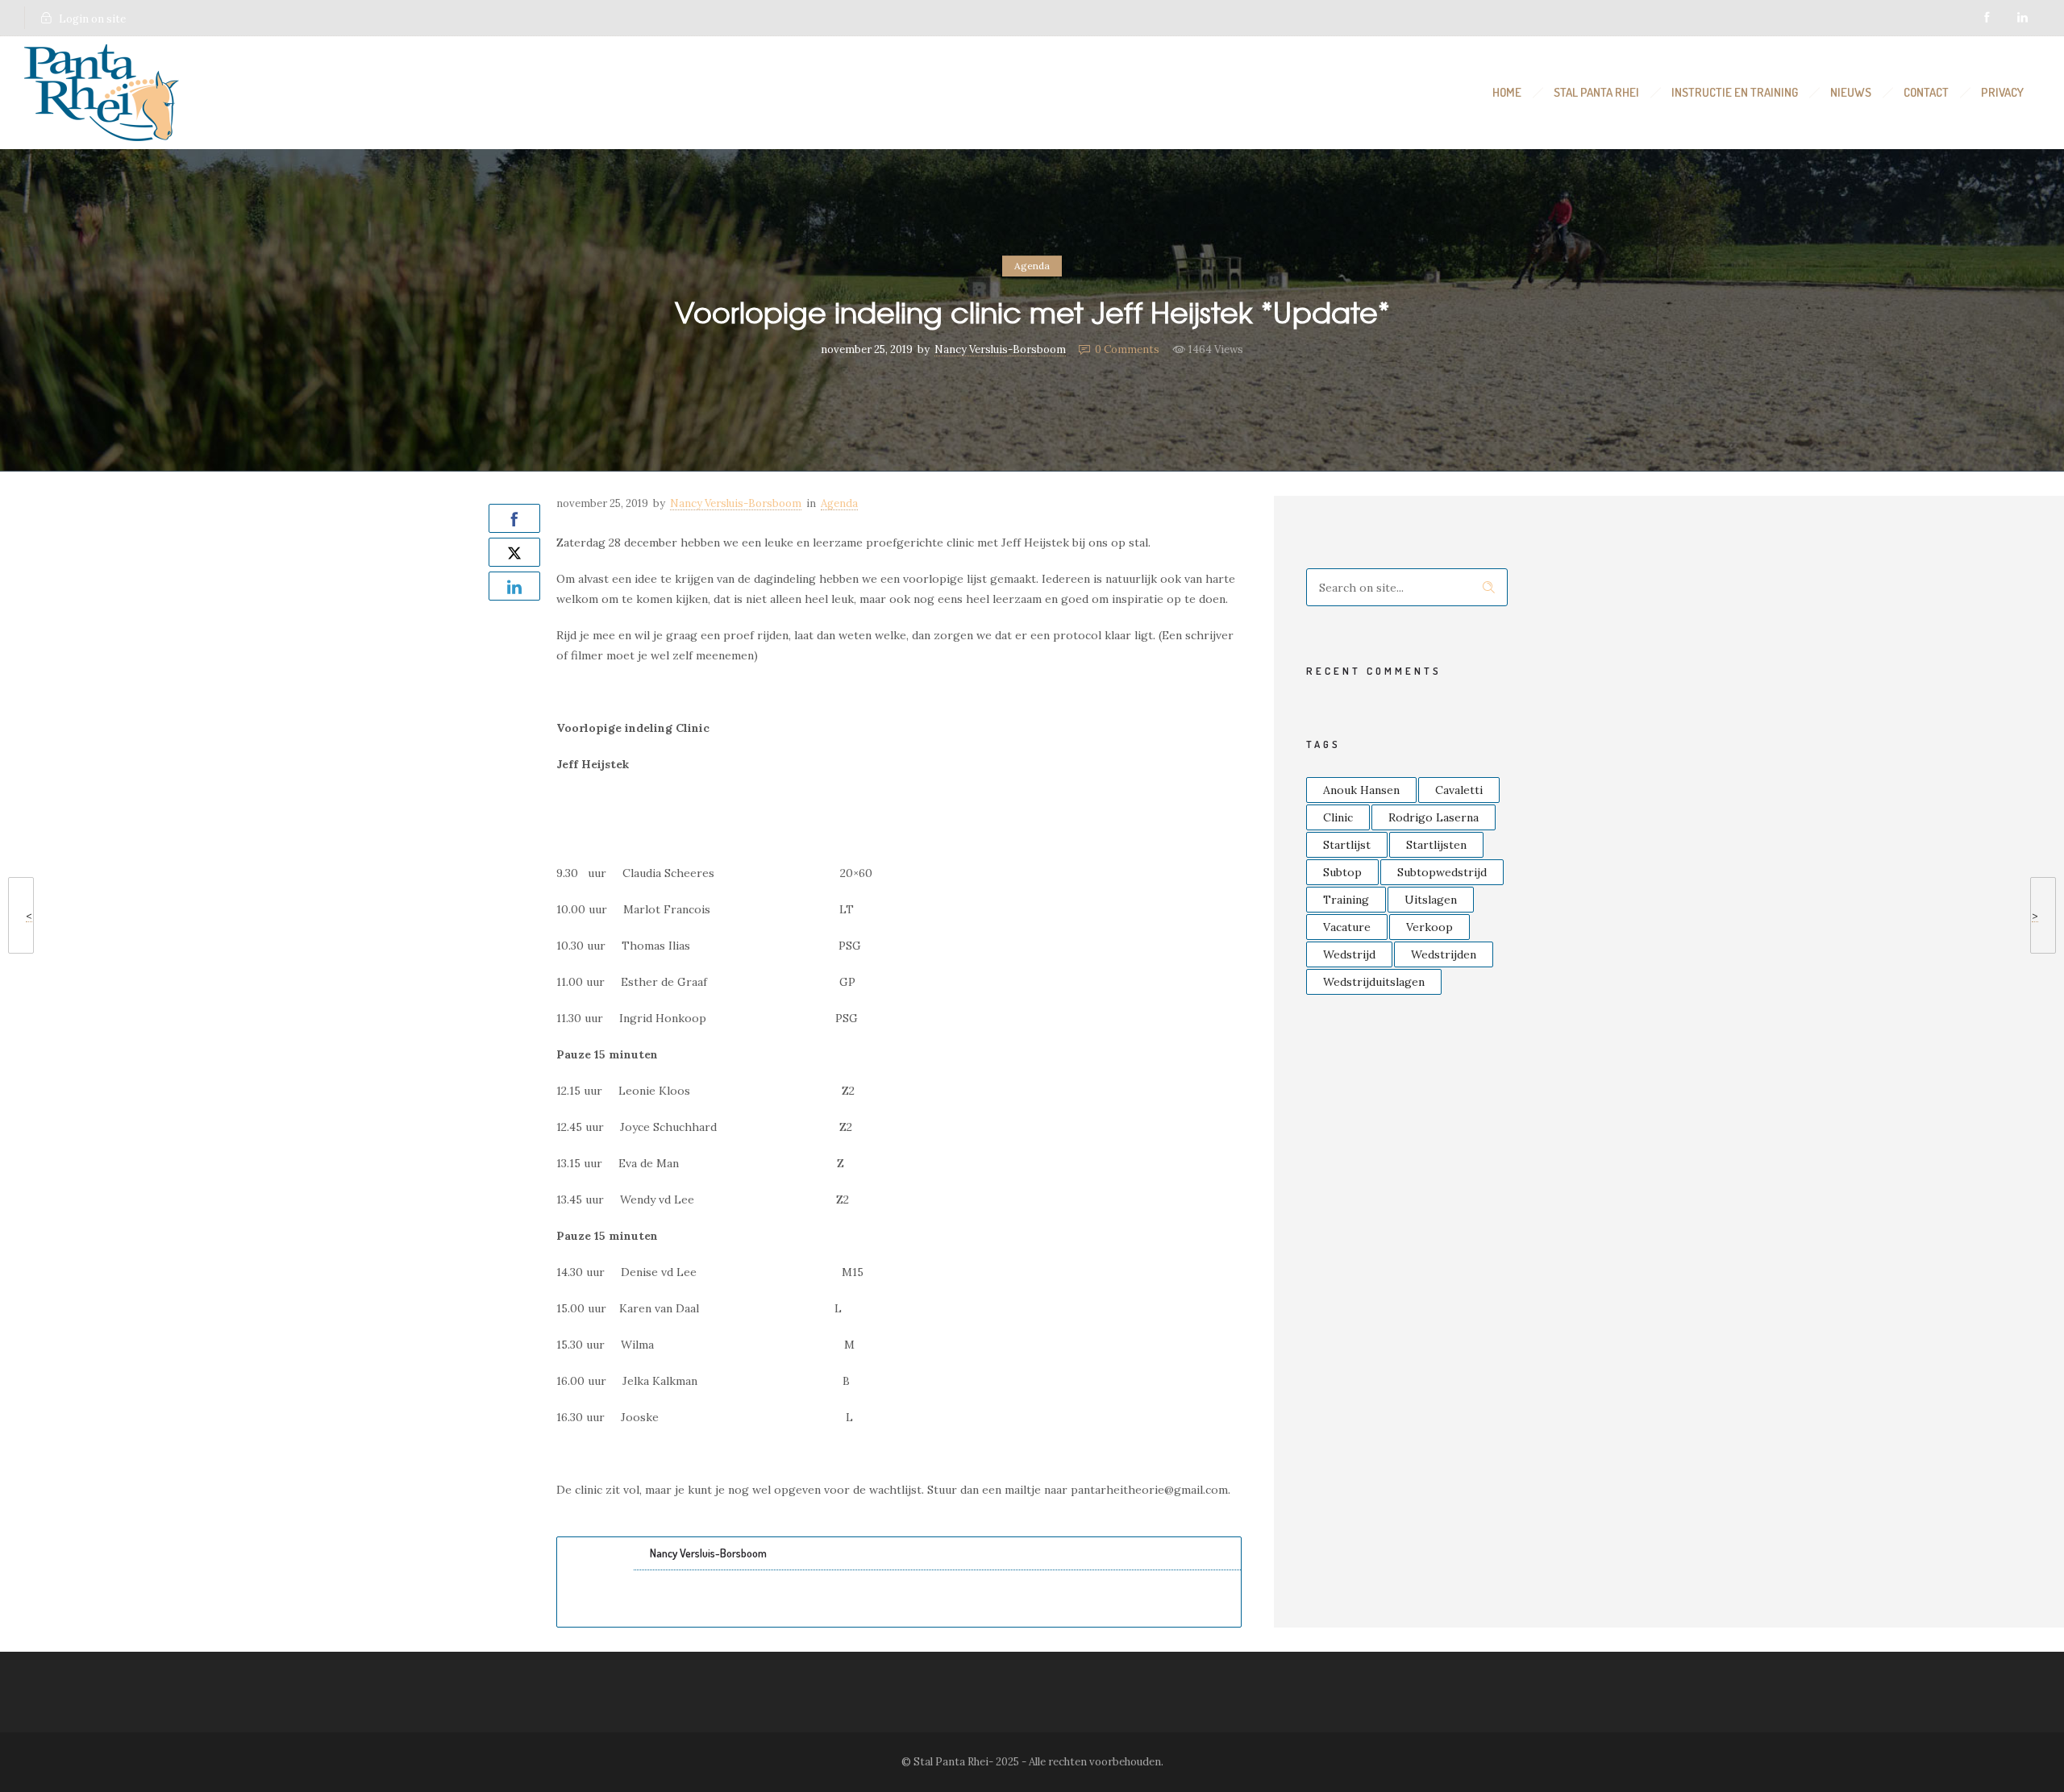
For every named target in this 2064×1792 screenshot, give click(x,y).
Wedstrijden (1444, 954)
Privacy (2002, 92)
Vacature (1347, 927)
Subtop (1342, 872)
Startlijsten (1436, 845)
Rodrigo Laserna (1434, 817)
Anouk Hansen (1361, 790)
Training (1346, 900)
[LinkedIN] (2022, 18)
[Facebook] (1987, 18)
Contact (1926, 92)
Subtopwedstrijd (1442, 872)
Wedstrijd (1349, 954)
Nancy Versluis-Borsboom (1000, 349)
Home (1507, 92)
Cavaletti (1459, 790)
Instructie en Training (1735, 92)
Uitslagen (1431, 900)
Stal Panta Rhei (1596, 92)
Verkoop (1429, 927)
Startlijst (1347, 845)
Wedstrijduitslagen (1374, 982)
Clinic (1338, 817)
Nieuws (1851, 92)
